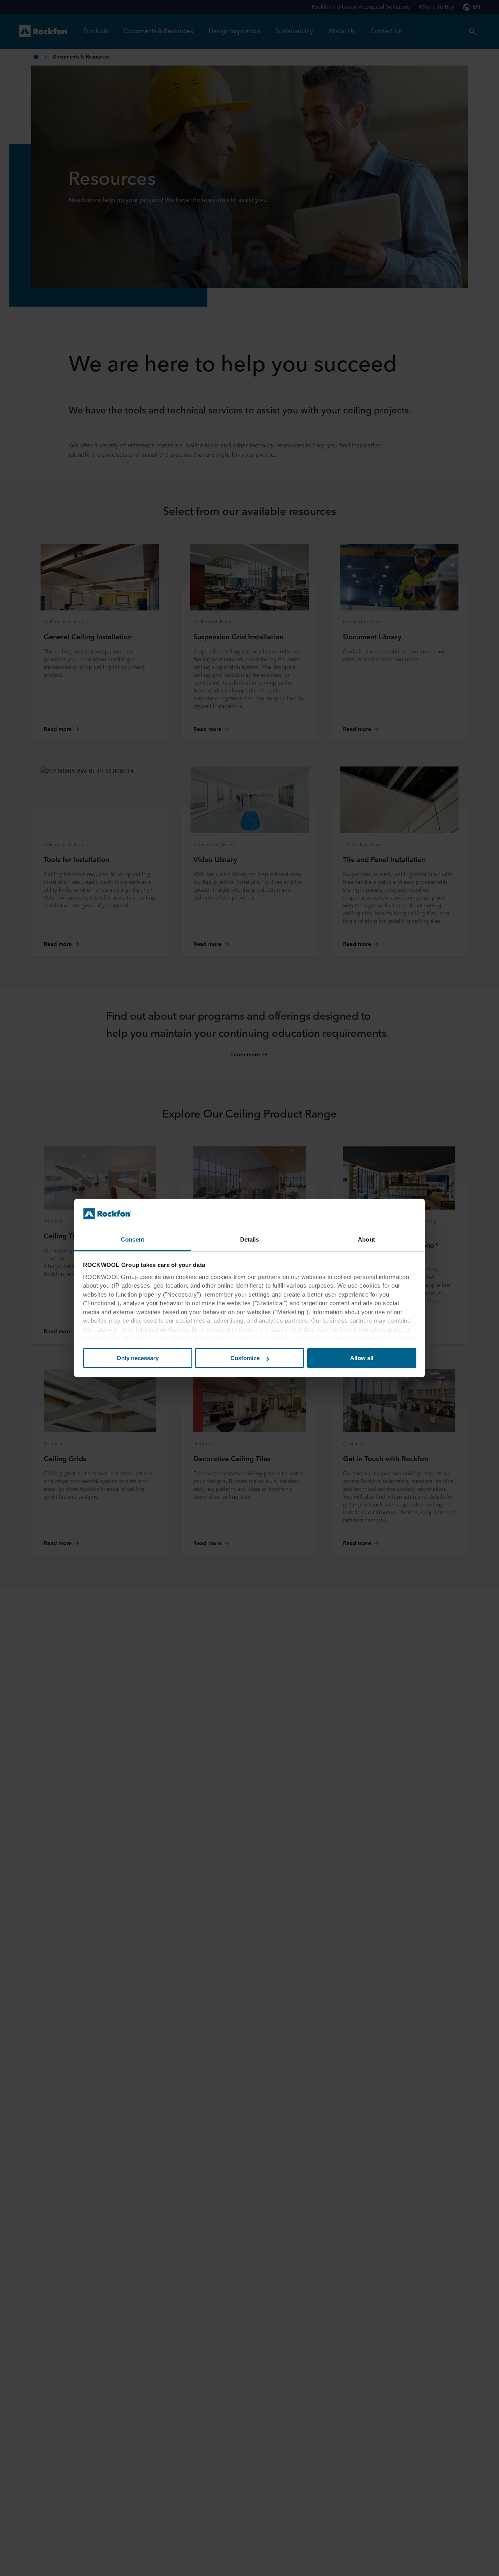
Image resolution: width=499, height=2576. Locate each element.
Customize (245, 1358)
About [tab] (366, 1239)
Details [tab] (250, 1239)
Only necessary (138, 1358)
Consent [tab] (133, 1239)
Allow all (362, 1358)
